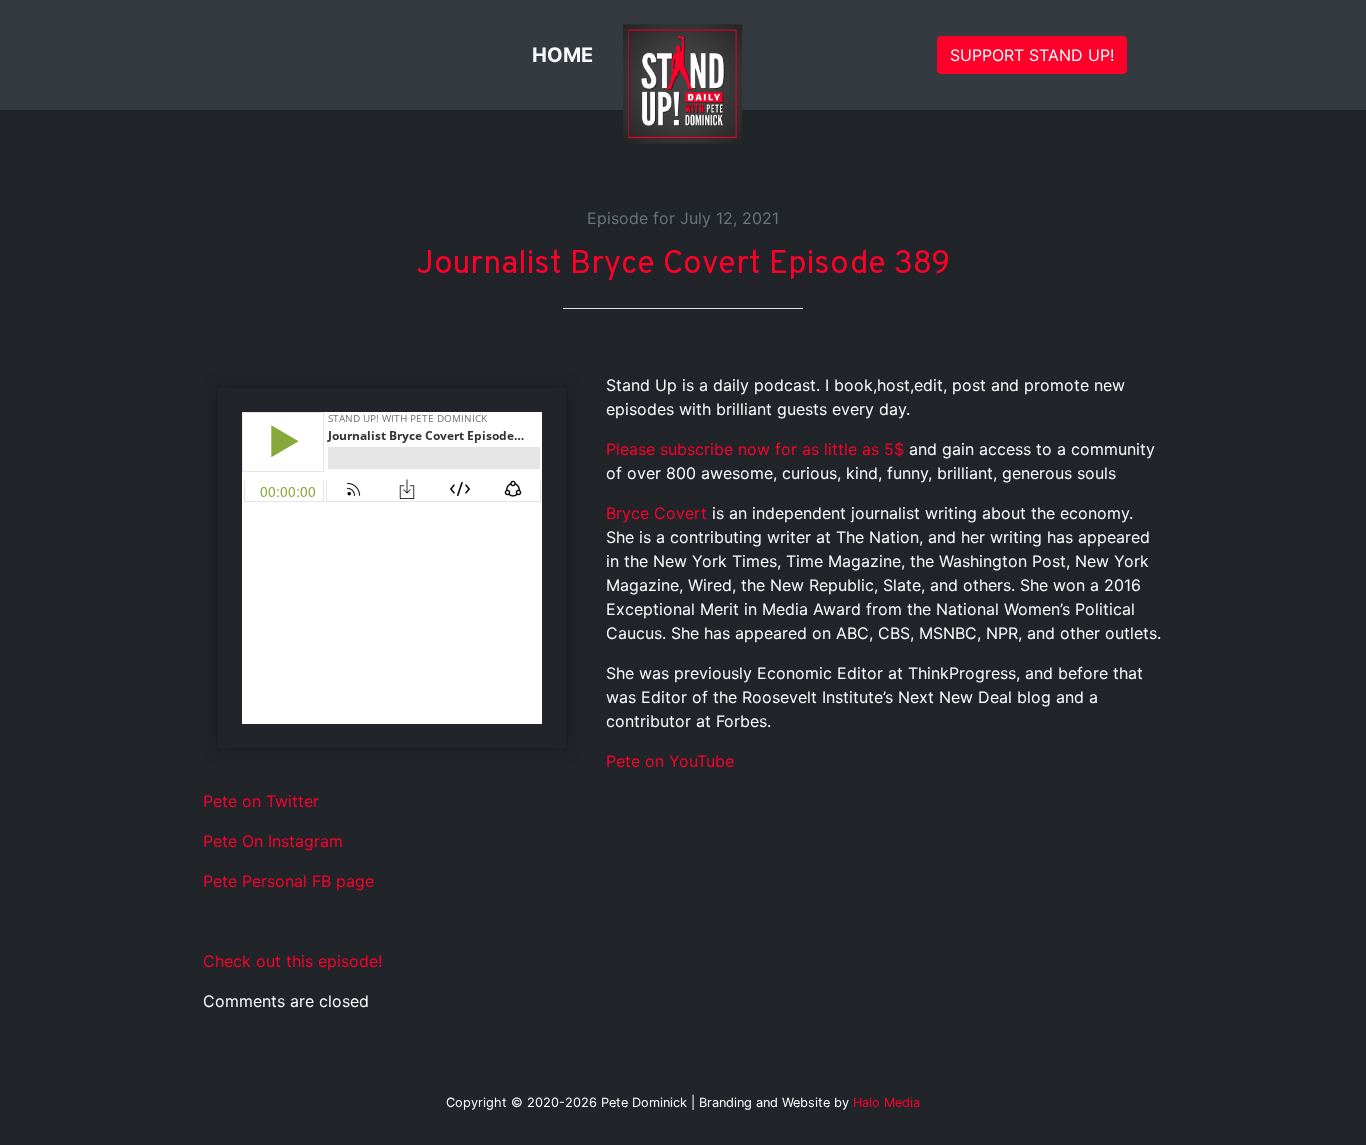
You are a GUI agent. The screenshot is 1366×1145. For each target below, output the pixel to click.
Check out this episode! (292, 961)
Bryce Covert (656, 513)
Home (562, 55)
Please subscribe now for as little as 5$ (755, 449)
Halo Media (886, 1102)
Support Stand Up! (1032, 55)
